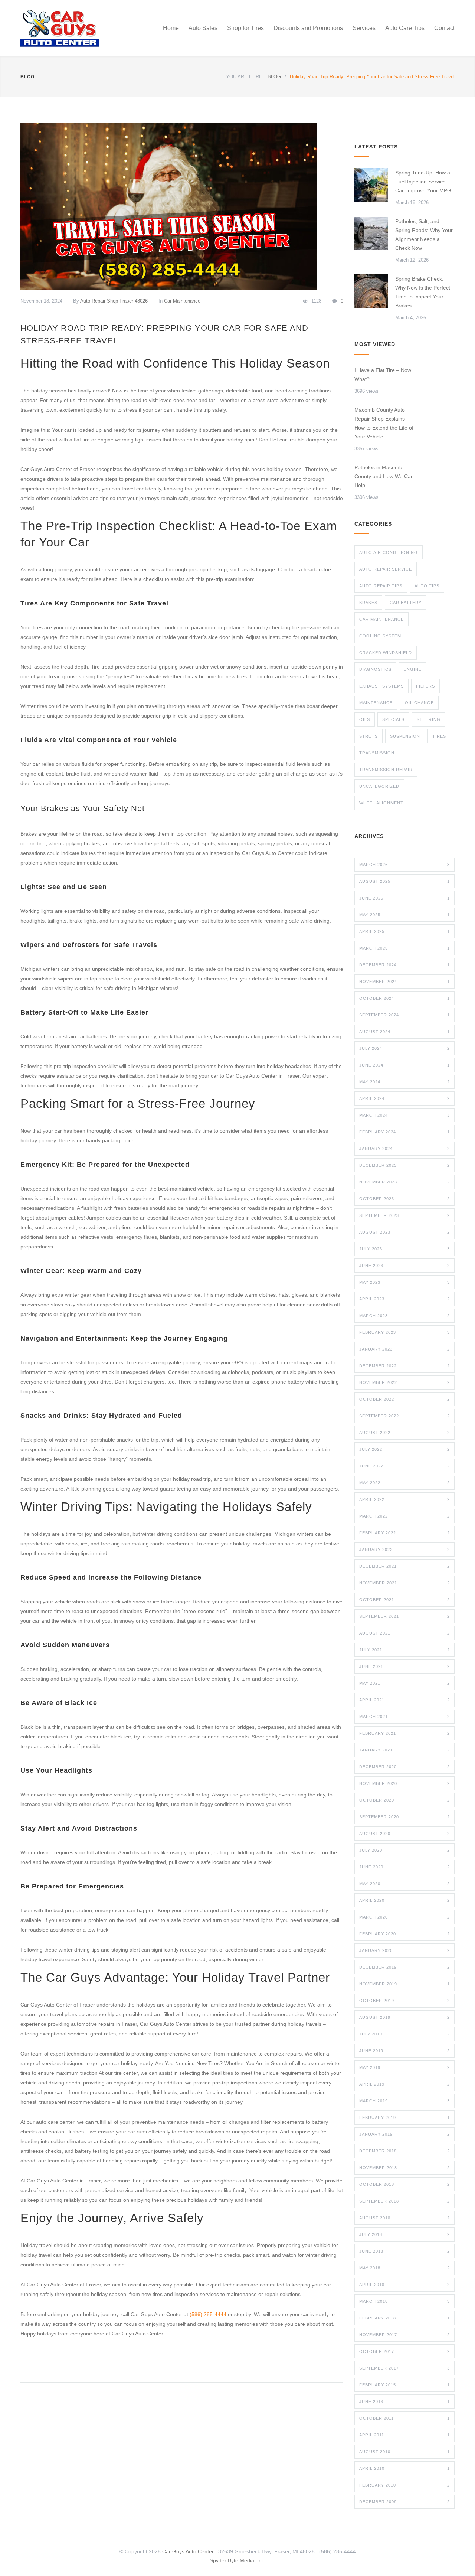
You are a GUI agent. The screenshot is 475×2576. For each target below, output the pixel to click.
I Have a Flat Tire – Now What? (383, 375)
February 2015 (404, 2385)
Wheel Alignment (381, 803)
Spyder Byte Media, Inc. (238, 2560)
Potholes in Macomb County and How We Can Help (384, 476)
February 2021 (404, 1733)
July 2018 (404, 2234)
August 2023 (404, 1232)
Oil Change (419, 703)
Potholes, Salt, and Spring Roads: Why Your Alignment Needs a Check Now (424, 235)
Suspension (405, 736)
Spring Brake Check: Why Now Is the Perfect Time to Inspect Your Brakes (423, 292)
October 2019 (404, 2001)
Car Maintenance (182, 301)
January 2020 (404, 1950)
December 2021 (404, 1566)
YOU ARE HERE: (245, 77)
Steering (429, 719)
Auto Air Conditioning (389, 552)
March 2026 (404, 865)
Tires (439, 736)
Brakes (368, 603)
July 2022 (404, 1449)
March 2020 (404, 1917)
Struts (368, 736)
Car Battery (406, 603)
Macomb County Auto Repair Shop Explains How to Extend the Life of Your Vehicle (384, 423)
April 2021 (404, 1700)
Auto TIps (427, 586)
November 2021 (404, 1583)
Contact (444, 28)
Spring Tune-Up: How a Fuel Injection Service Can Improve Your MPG (423, 182)
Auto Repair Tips (381, 586)
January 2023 (404, 1349)
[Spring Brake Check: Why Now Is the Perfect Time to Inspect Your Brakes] (371, 291)
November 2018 (404, 2168)
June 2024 (404, 1065)
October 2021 (404, 1600)
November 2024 (404, 982)
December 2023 (404, 1165)
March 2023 (404, 1316)
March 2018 (404, 2301)
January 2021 (404, 1750)
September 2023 (404, 1215)
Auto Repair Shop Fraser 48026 (114, 301)
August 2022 (404, 1433)
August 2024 (404, 1032)
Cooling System (380, 636)
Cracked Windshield (386, 653)
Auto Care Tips (405, 28)
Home (171, 28)
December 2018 (404, 2151)
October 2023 (404, 1199)
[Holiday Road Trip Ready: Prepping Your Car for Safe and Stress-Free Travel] (182, 206)
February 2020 (404, 1934)
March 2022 (404, 1516)
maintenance (376, 703)
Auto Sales (203, 28)
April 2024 (404, 1098)
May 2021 (404, 1683)
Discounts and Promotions (308, 28)
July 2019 (404, 2034)
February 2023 (404, 1332)
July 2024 (404, 1048)
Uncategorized (379, 786)
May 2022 (404, 1483)
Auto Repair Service (386, 569)
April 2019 (404, 2084)
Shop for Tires (245, 28)
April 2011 (404, 2435)
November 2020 (404, 1783)
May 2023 (404, 1282)
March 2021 (404, 1717)
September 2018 (404, 2201)
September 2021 (404, 1616)
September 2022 (404, 1416)
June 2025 (404, 898)
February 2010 (404, 2485)
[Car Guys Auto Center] (89, 28)
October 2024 (404, 998)
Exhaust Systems (381, 686)
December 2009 (404, 2502)
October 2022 (404, 1399)
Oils (365, 719)
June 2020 (404, 1867)
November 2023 (404, 1182)
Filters (425, 686)
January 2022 (404, 1550)
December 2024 (404, 965)
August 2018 (404, 2218)
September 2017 (404, 2368)
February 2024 (404, 1132)
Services (364, 28)
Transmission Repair (386, 770)
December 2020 (404, 1767)
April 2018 (404, 2285)
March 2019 (404, 2101)
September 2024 (404, 1015)
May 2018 (404, 2268)
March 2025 (404, 948)
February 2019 (404, 2118)
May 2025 (404, 915)
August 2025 (404, 881)
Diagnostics (375, 669)
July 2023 (404, 1249)
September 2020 (404, 1817)
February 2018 (404, 2318)
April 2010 (404, 2468)
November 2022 (404, 1382)
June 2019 (404, 2051)
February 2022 (404, 1533)
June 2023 (404, 1266)
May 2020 (404, 1884)
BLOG (27, 77)
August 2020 (404, 1834)
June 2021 (404, 1666)
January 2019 (404, 2134)
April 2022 (404, 1499)
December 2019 (404, 1967)
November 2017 (404, 2335)
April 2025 (404, 931)
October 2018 (404, 2184)
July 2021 (404, 1650)
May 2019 (404, 2067)
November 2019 (404, 1984)
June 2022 (404, 1466)
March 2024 (404, 1115)
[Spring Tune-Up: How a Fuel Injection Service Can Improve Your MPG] (371, 185)
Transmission (377, 753)
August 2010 (404, 2452)
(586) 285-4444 (208, 2314)
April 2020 (404, 1900)
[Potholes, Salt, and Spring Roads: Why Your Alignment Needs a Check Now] (371, 234)
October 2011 (404, 2418)
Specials (393, 719)
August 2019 (404, 2017)
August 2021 (404, 1633)
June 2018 (404, 2251)
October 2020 (404, 1800)
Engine (413, 669)
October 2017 (404, 2351)
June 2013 (404, 2402)
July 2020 (404, 1850)
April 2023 (404, 1299)
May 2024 (404, 1082)
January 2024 (404, 1149)
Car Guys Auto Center (188, 2551)
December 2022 (404, 1366)
